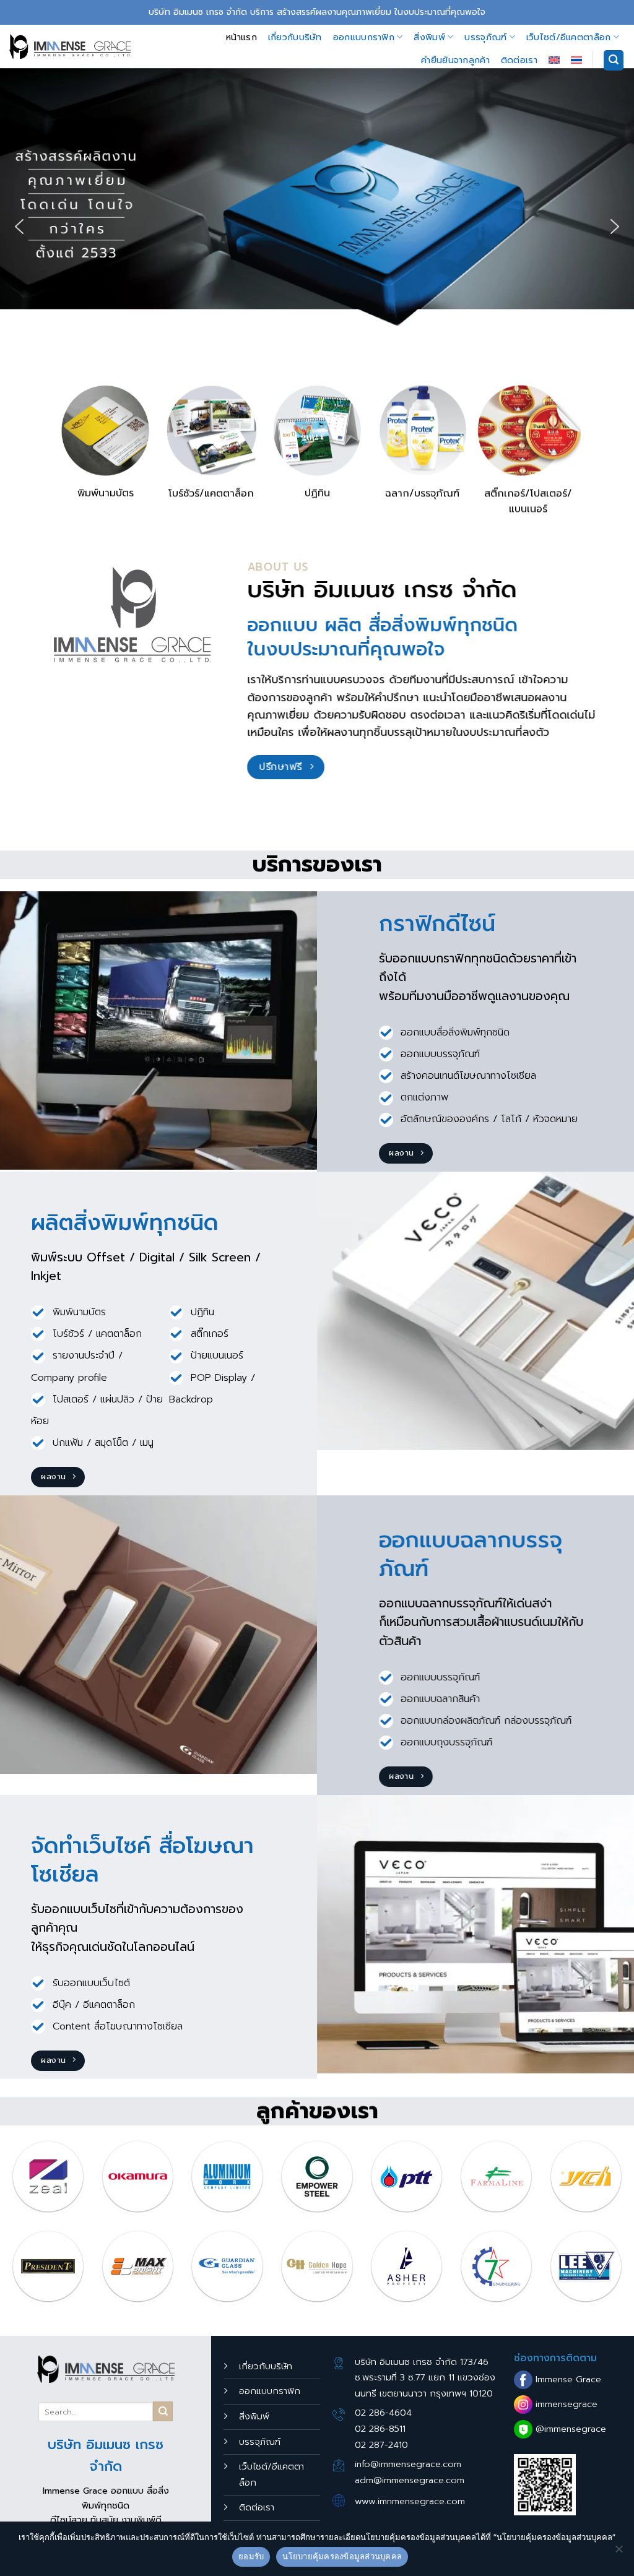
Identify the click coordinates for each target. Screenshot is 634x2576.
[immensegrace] (70, 47)
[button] (19, 227)
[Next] (624, 2181)
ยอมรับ (251, 2556)
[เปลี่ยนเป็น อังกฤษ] (554, 60)
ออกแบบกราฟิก (364, 37)
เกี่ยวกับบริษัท (295, 37)
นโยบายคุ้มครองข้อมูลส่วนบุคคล (342, 2556)
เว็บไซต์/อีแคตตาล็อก (569, 37)
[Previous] (10, 2181)
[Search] (614, 60)
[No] (619, 2552)
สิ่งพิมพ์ (429, 37)
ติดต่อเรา (519, 60)
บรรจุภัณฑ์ (485, 37)
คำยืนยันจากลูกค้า (455, 60)
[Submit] (163, 2411)
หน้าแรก (241, 37)
